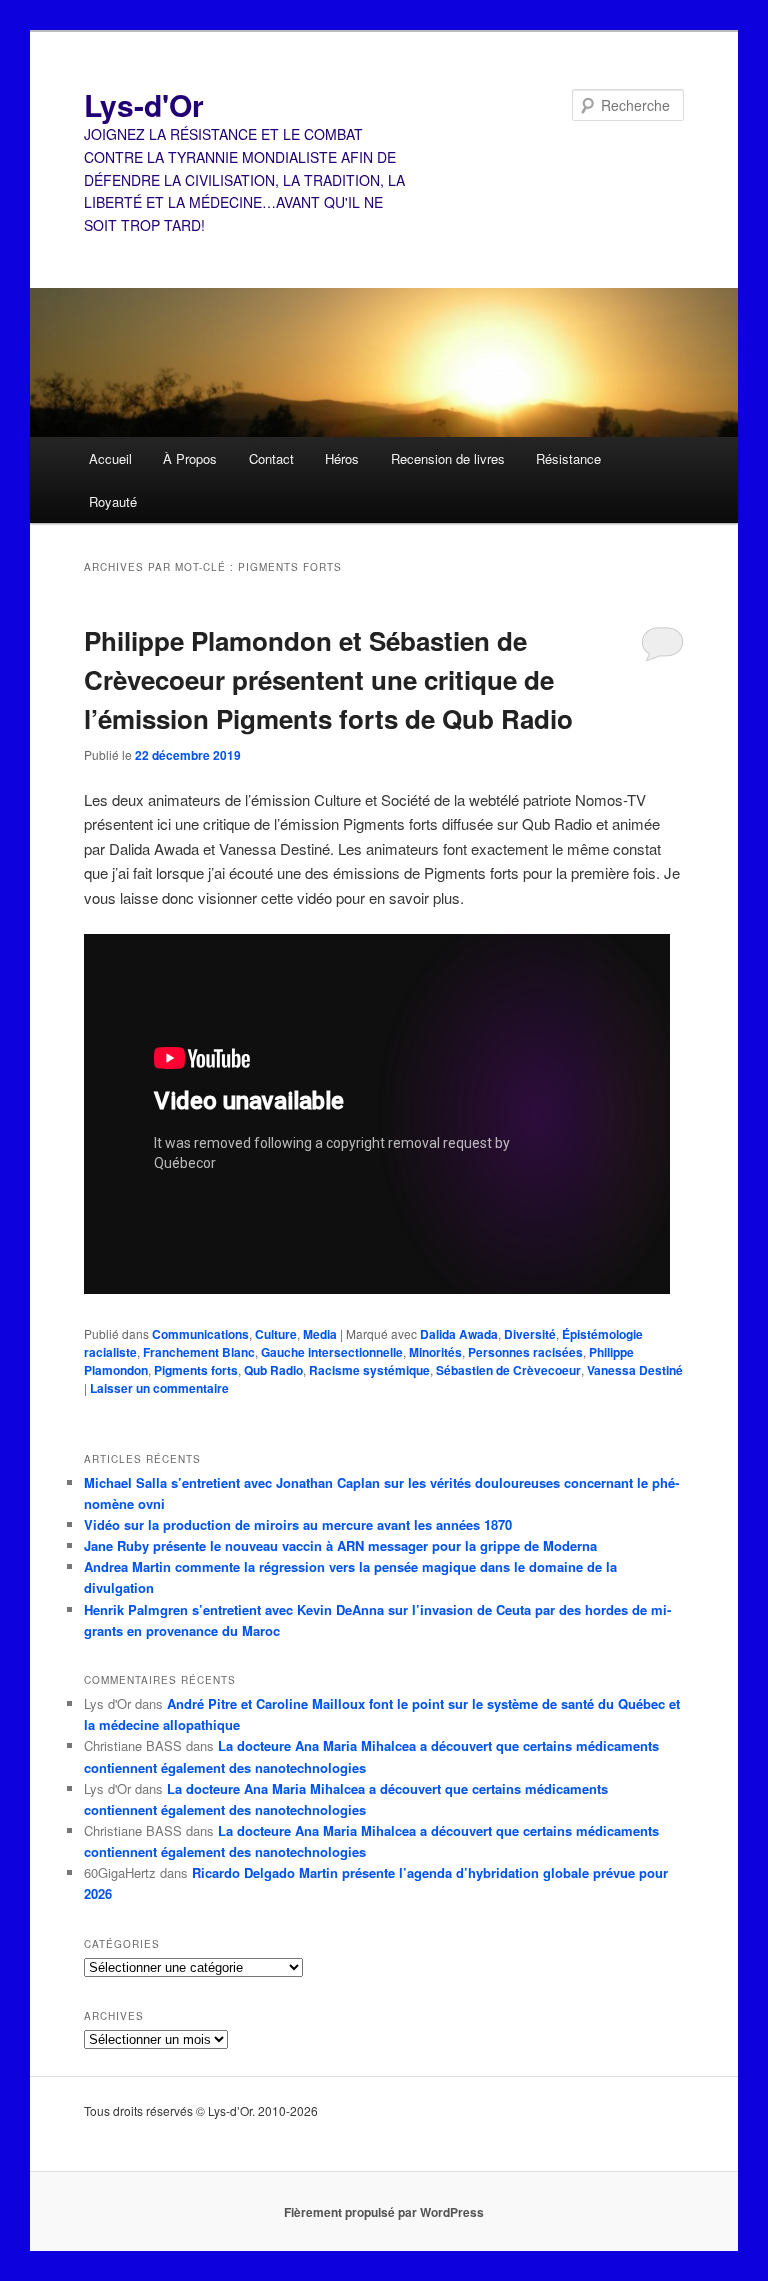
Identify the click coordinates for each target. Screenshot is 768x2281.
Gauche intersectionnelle (332, 1352)
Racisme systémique (369, 1370)
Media (320, 1334)
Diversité (530, 1334)
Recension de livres (448, 458)
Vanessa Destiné (635, 1370)
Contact (271, 458)
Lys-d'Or (144, 104)
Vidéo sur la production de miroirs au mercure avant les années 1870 (298, 1524)
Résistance (568, 458)
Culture (276, 1334)
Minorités (435, 1352)
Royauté (113, 501)
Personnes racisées (525, 1352)
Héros (342, 458)
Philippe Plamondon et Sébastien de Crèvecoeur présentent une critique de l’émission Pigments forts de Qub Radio (328, 679)
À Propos (190, 458)
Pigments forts (196, 1370)
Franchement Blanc (199, 1352)
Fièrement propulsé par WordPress (384, 2212)
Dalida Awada (459, 1334)
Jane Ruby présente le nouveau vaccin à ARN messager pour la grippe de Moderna (340, 1545)
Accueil (110, 458)
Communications (200, 1334)
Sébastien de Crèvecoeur (508, 1370)
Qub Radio (273, 1370)
